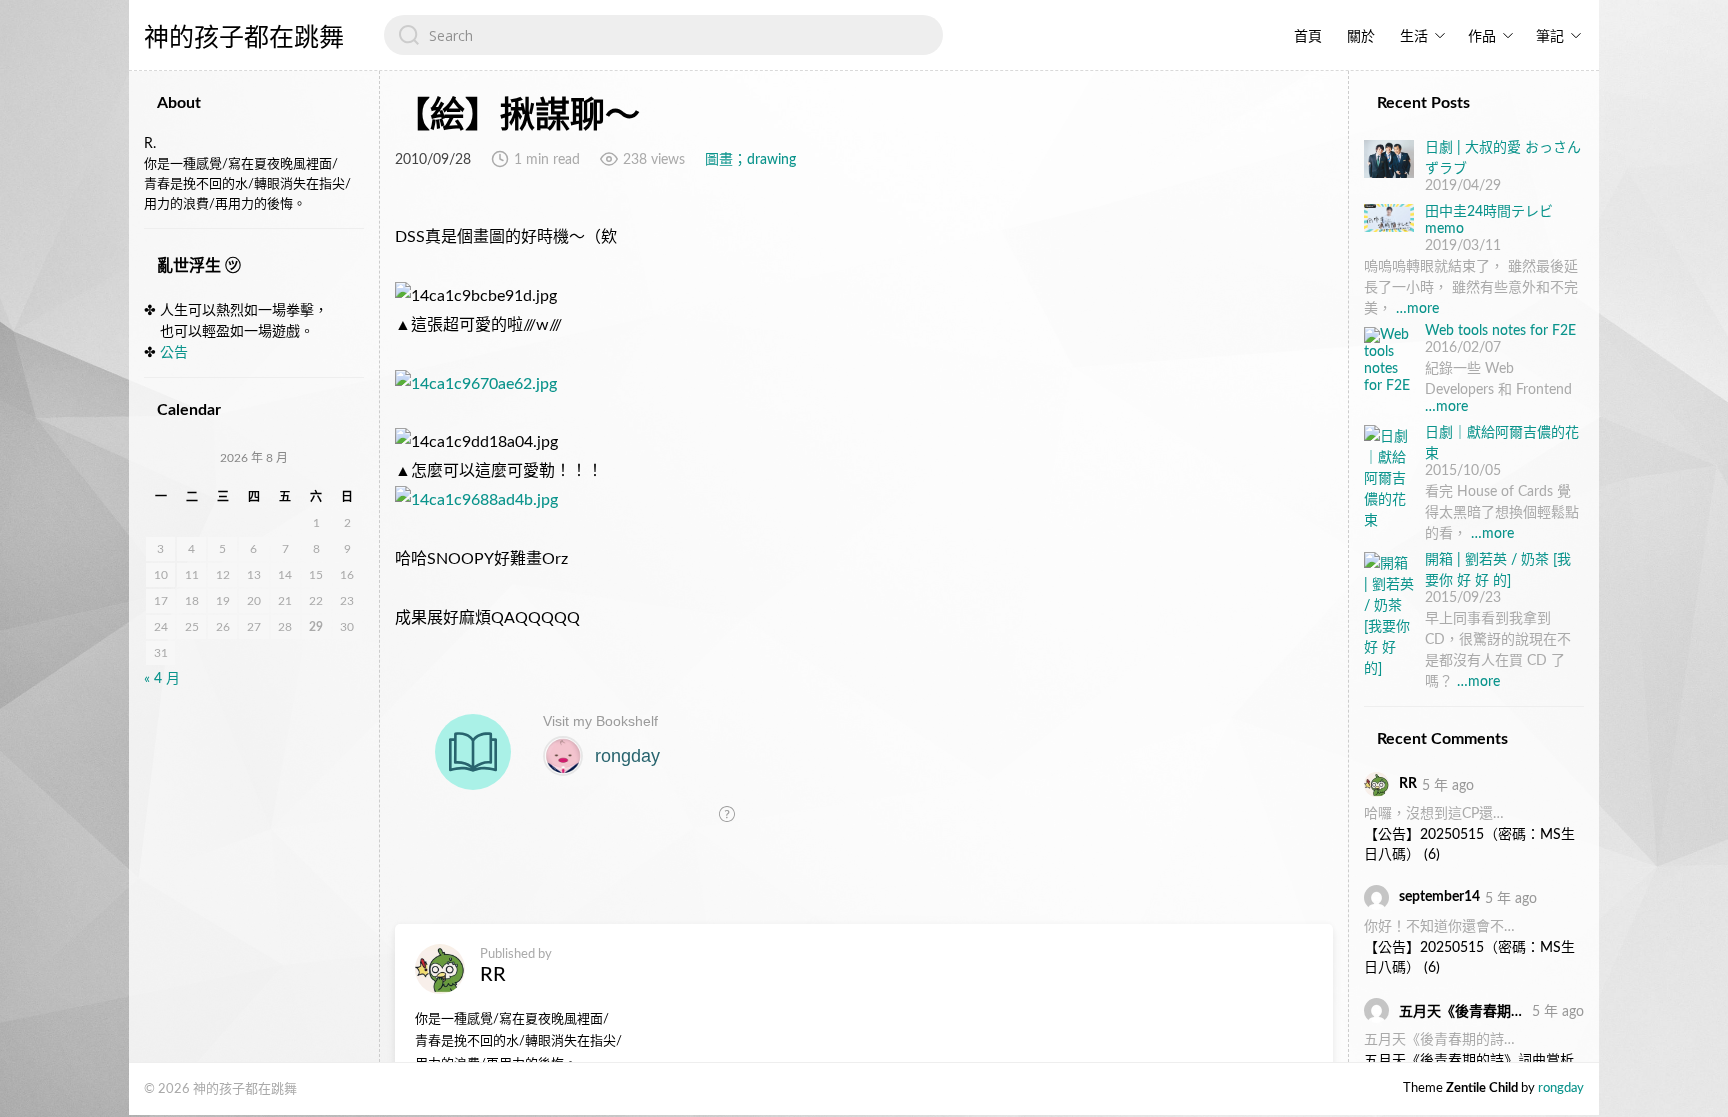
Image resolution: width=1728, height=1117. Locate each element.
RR (493, 975)
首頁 (1308, 37)
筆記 (1550, 37)
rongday (1561, 1088)
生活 (1414, 37)
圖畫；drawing (750, 160)
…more (1417, 309)
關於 (1361, 37)
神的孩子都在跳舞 (244, 37)
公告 (174, 353)
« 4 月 (162, 679)
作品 (1482, 37)
